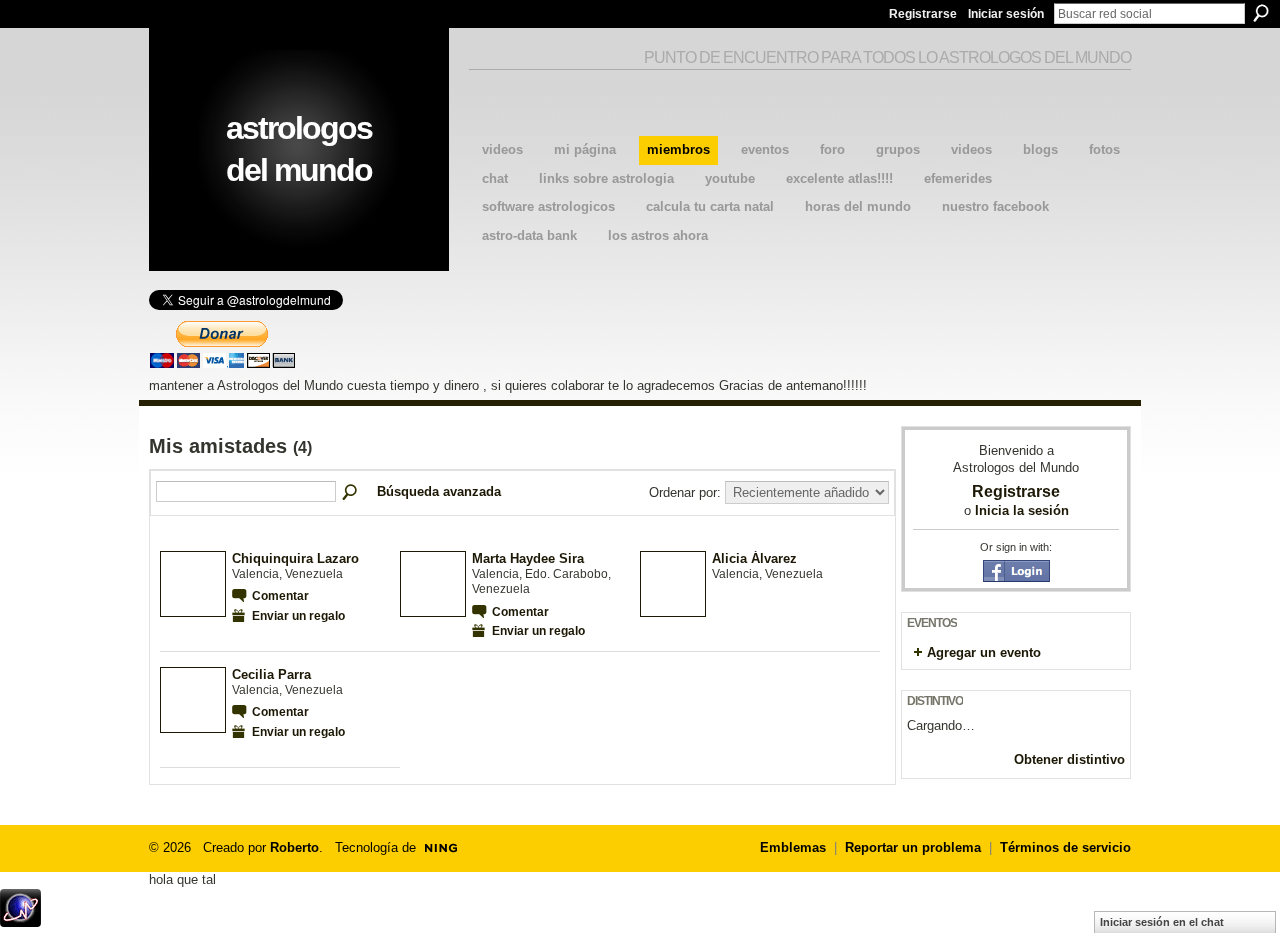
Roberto (294, 847)
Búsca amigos (351, 493)
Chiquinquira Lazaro (295, 558)
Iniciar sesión (1006, 14)
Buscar (1261, 13)
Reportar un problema (913, 847)
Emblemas (793, 847)
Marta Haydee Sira (528, 558)
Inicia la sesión (1022, 510)
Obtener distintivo (1069, 759)
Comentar (280, 595)
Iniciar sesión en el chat (1162, 922)
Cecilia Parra (271, 674)
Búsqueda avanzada (439, 491)
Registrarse (923, 14)
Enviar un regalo (298, 615)
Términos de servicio (1065, 847)
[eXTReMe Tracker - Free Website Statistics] (20, 921)
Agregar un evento (984, 652)
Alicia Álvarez (754, 558)
